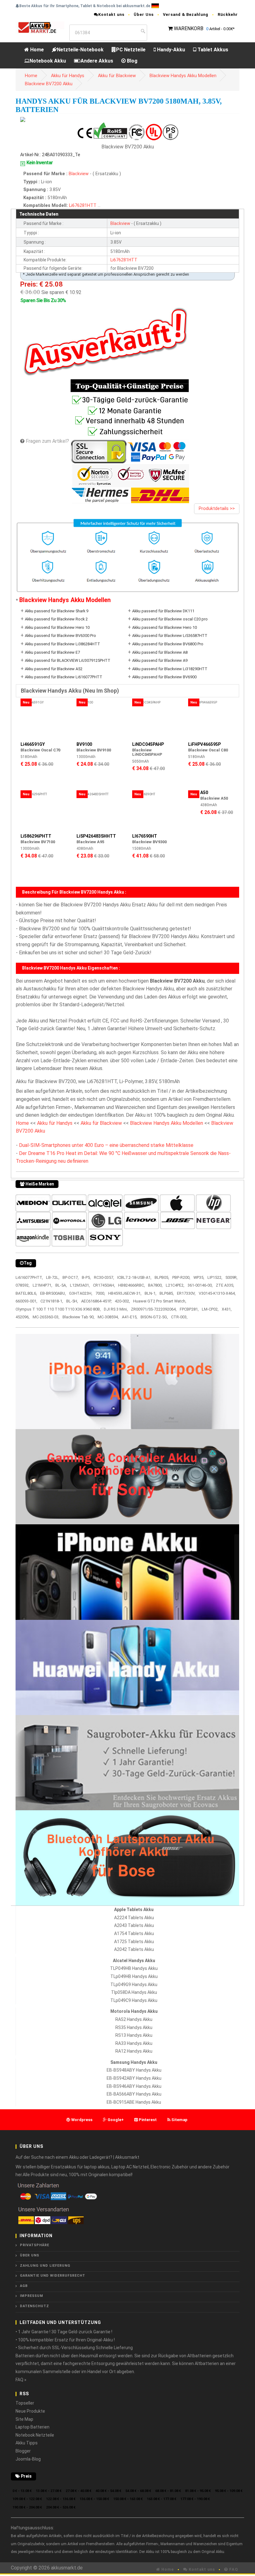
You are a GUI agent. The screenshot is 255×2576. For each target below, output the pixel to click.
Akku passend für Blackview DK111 (163, 611)
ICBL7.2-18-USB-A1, (134, 1277)
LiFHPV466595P (204, 744)
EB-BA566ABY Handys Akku (134, 2094)
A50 (204, 792)
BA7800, (155, 1285)
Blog (132, 61)
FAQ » (21, 2380)
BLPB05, (162, 1277)
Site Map (24, 2419)
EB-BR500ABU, (53, 1293)
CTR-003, (179, 1317)
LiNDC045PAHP (148, 744)
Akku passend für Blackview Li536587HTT (170, 636)
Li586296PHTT (36, 836)
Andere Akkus (97, 61)
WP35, (199, 1277)
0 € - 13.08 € (22, 2491)
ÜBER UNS (30, 2255)
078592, (23, 1285)
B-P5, (86, 1277)
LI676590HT (145, 836)
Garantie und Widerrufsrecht (53, 2276)
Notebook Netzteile (35, 2435)
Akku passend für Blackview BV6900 (164, 677)
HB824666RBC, (132, 1285)
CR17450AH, (104, 1285)
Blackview (79, 174)
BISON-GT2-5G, (154, 1317)
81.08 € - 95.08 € (198, 2491)
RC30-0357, (104, 1277)
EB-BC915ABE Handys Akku (134, 2102)
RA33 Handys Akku (134, 2043)
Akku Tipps (27, 2443)
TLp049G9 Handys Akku (134, 1985)
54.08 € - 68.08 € (138, 2491)
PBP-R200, (181, 1277)
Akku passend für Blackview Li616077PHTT (64, 677)
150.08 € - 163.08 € (128, 2499)
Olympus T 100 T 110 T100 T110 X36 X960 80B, (58, 1309)
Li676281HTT (83, 206)
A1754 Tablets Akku (134, 1933)
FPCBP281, (189, 1309)
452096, (23, 1317)
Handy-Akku (170, 50)
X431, (227, 1309)
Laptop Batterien (32, 2427)
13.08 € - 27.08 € (49, 2491)
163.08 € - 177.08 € (162, 2499)
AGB (24, 2286)
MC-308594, (108, 1317)
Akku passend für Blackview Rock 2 (56, 619)
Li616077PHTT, (29, 1277)
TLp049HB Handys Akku (134, 1976)
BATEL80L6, (26, 1293)
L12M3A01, (80, 1285)
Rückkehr (228, 14)
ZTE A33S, (225, 1285)
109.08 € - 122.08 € (27, 2499)
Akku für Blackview (117, 76)
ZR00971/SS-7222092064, (154, 1309)
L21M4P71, (42, 1285)
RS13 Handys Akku (134, 2035)
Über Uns (144, 14)
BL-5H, (72, 1301)
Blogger (23, 2451)
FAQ (233, 2569)
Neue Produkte (30, 2411)
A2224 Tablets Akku (134, 1918)
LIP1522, (215, 1277)
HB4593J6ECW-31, (125, 1293)
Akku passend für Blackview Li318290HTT (170, 669)
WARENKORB (189, 28)
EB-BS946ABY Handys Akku (134, 2086)
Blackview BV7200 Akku (49, 84)
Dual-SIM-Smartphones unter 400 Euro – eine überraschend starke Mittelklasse (106, 1145)
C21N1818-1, (52, 1301)
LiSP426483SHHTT (96, 836)
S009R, (232, 1277)
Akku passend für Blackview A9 (160, 660)
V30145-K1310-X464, (217, 1293)
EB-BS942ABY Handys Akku (134, 2078)
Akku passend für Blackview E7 (52, 652)
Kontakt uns (111, 14)
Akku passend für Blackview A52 (54, 669)
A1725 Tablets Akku (134, 1942)
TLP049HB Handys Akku (134, 1968)
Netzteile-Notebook (80, 50)
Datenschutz (35, 2306)
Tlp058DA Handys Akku (134, 1992)
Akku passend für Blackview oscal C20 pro (170, 619)
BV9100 (84, 744)
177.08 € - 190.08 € (195, 2499)
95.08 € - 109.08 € (229, 2491)
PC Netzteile (131, 50)
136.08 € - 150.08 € (94, 2499)
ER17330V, (186, 1293)
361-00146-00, (200, 1285)
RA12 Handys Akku (134, 2051)
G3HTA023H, (81, 1293)
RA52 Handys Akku (134, 2019)
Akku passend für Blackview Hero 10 (57, 627)
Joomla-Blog (28, 2459)
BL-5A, (61, 1285)
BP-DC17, (71, 1277)
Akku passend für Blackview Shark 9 (57, 611)
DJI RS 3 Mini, (116, 1309)
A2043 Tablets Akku (134, 1925)
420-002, (122, 1301)
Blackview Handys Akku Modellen (183, 76)
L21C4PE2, (175, 1285)
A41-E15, (130, 1317)
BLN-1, (151, 1293)
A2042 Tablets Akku (134, 1949)
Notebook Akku (48, 61)
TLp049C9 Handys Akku (134, 2000)
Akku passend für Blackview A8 (160, 652)
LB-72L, (53, 1277)
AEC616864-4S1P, (96, 1301)
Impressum (32, 2296)
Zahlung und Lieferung (45, 2266)
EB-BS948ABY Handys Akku (134, 2070)
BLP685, (167, 1293)
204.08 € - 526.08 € (61, 2507)
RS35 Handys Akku (134, 2027)
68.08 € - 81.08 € (168, 2491)
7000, (100, 1293)
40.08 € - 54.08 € (108, 2491)
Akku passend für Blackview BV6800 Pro (168, 644)
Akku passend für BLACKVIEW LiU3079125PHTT (68, 660)
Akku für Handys (68, 76)
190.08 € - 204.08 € (27, 2507)
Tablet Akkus (212, 50)
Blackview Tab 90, (79, 1317)
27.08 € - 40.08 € (79, 2491)
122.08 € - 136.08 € (61, 2499)
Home (36, 50)
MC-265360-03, (46, 1317)
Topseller (25, 2403)
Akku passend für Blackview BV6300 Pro (60, 636)
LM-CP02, (210, 1309)
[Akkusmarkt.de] (40, 27)
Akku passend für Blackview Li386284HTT (63, 644)
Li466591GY (33, 744)
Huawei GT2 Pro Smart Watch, (160, 1301)
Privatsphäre (35, 2245)
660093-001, (26, 1301)
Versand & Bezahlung (186, 14)
